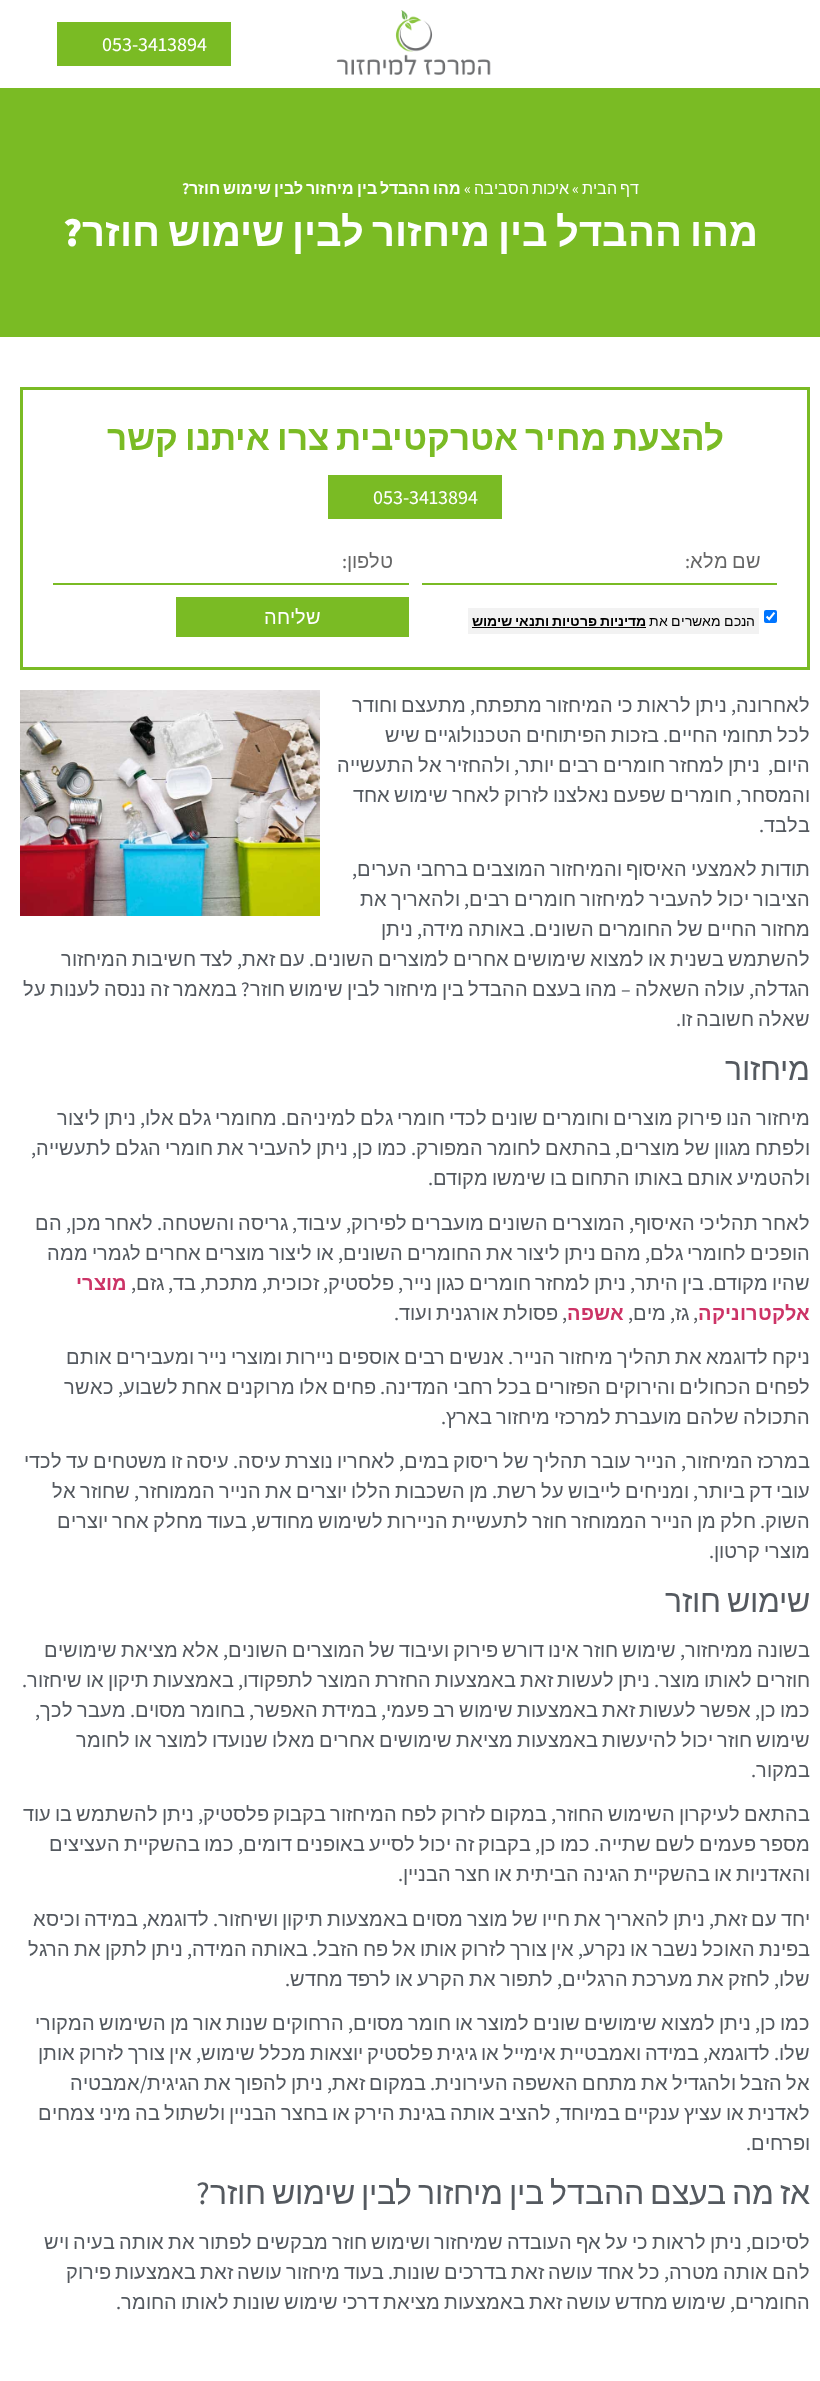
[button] (789, 44)
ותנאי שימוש (510, 621)
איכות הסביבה (521, 188)
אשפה (595, 1313)
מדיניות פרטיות (597, 621)
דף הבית (610, 188)
